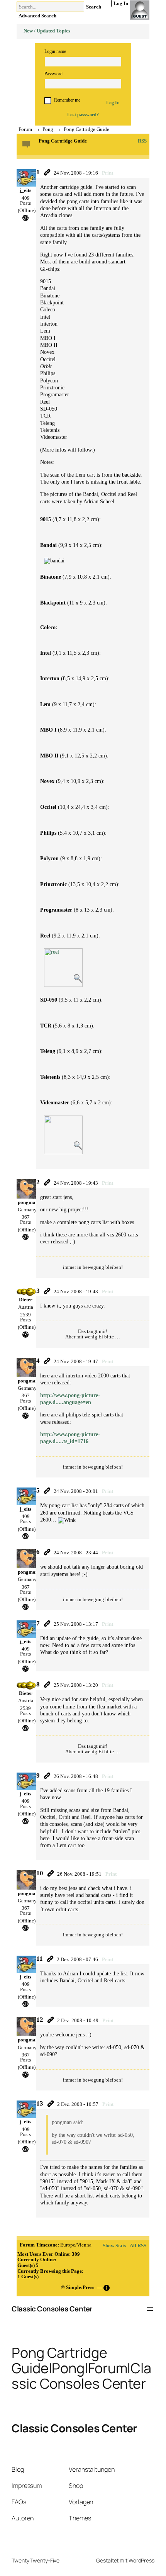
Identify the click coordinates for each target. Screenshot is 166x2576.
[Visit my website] (25, 217)
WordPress (141, 2560)
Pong (48, 129)
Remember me (67, 100)
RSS (142, 141)
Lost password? (83, 115)
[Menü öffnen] (150, 2309)
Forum (25, 129)
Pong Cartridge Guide (86, 129)
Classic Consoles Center (52, 2309)
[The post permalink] (47, 172)
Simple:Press (80, 2287)
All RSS (138, 2246)
